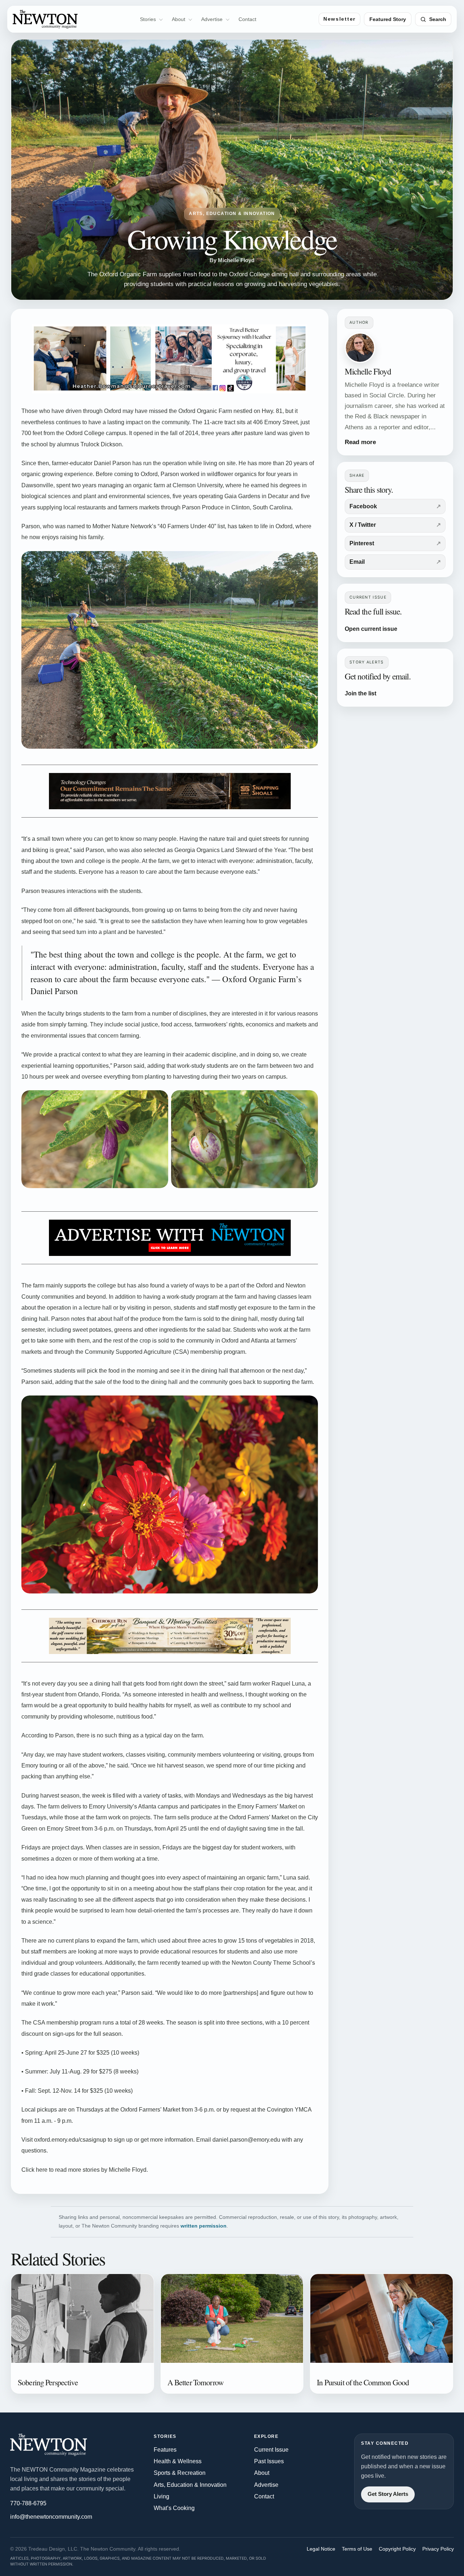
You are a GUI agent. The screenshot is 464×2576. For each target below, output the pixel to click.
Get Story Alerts (388, 2494)
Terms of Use (357, 2549)
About (179, 19)
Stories (148, 19)
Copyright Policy (397, 2549)
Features (165, 2450)
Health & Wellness (178, 2461)
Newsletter (339, 19)
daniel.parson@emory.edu (246, 2140)
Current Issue (271, 2450)
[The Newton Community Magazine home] (59, 2445)
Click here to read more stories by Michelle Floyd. (85, 2170)
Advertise (212, 19)
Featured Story (388, 19)
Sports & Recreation (180, 2473)
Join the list (361, 693)
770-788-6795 (28, 2503)
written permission (204, 2226)
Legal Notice (321, 2549)
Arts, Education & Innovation (190, 2485)
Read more (360, 442)
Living (161, 2496)
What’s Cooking (174, 2508)
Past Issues (269, 2461)
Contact (247, 19)
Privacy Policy (438, 2549)
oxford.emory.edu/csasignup (70, 2140)
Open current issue (371, 629)
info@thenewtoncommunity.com (51, 2517)
